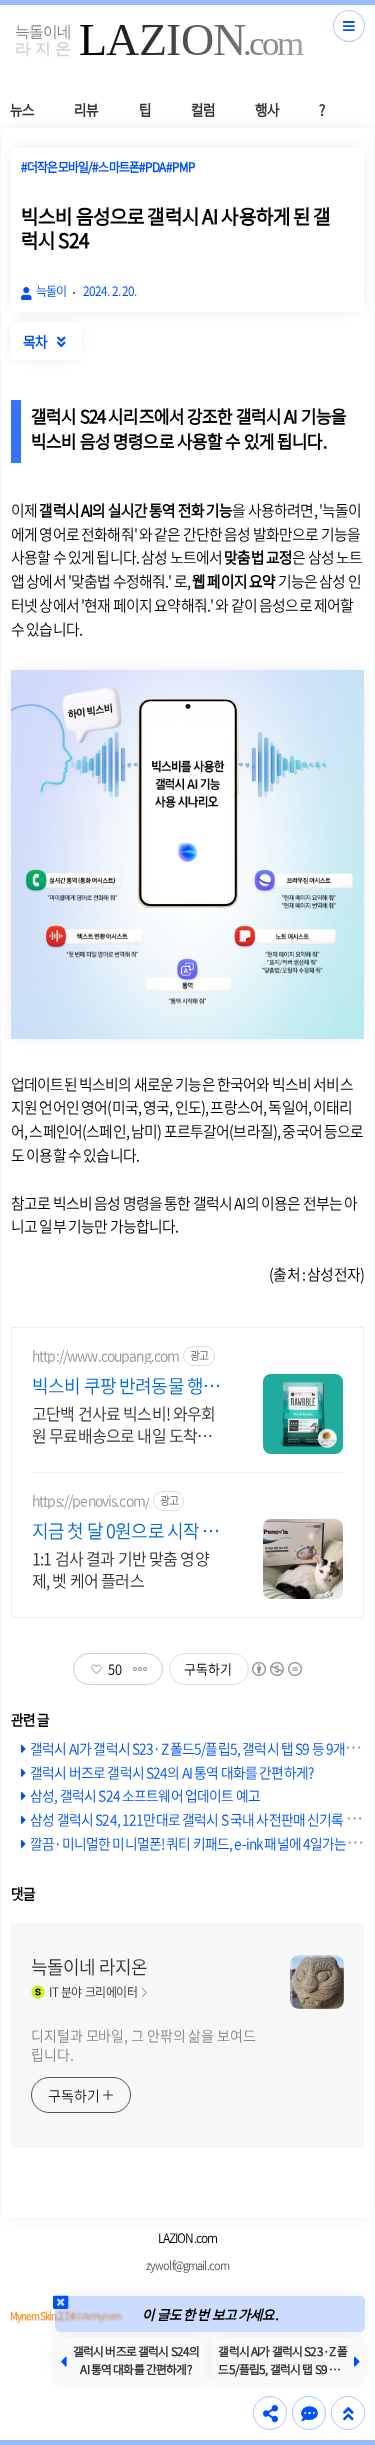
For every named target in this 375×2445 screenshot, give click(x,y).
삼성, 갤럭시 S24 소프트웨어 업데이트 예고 (145, 1795)
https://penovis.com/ (90, 1500)
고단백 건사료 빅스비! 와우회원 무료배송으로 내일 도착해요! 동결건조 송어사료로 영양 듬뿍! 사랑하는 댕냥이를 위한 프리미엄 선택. (123, 1423)
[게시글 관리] (140, 1669)
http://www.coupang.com (105, 1355)
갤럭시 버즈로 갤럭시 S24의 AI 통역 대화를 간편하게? (171, 1772)
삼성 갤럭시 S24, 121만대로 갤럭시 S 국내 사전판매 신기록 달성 (200, 1819)
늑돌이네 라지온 (89, 1967)
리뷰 (86, 109)
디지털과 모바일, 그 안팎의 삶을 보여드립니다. (143, 2044)
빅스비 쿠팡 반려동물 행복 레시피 (125, 1386)
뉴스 (22, 109)
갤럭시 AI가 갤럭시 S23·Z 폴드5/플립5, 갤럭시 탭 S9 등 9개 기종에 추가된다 (282, 2369)
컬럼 (203, 109)
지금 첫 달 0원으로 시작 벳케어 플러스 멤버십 (125, 1531)
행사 (267, 109)
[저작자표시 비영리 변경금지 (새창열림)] (276, 1669)
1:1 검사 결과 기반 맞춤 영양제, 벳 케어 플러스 (120, 1568)
